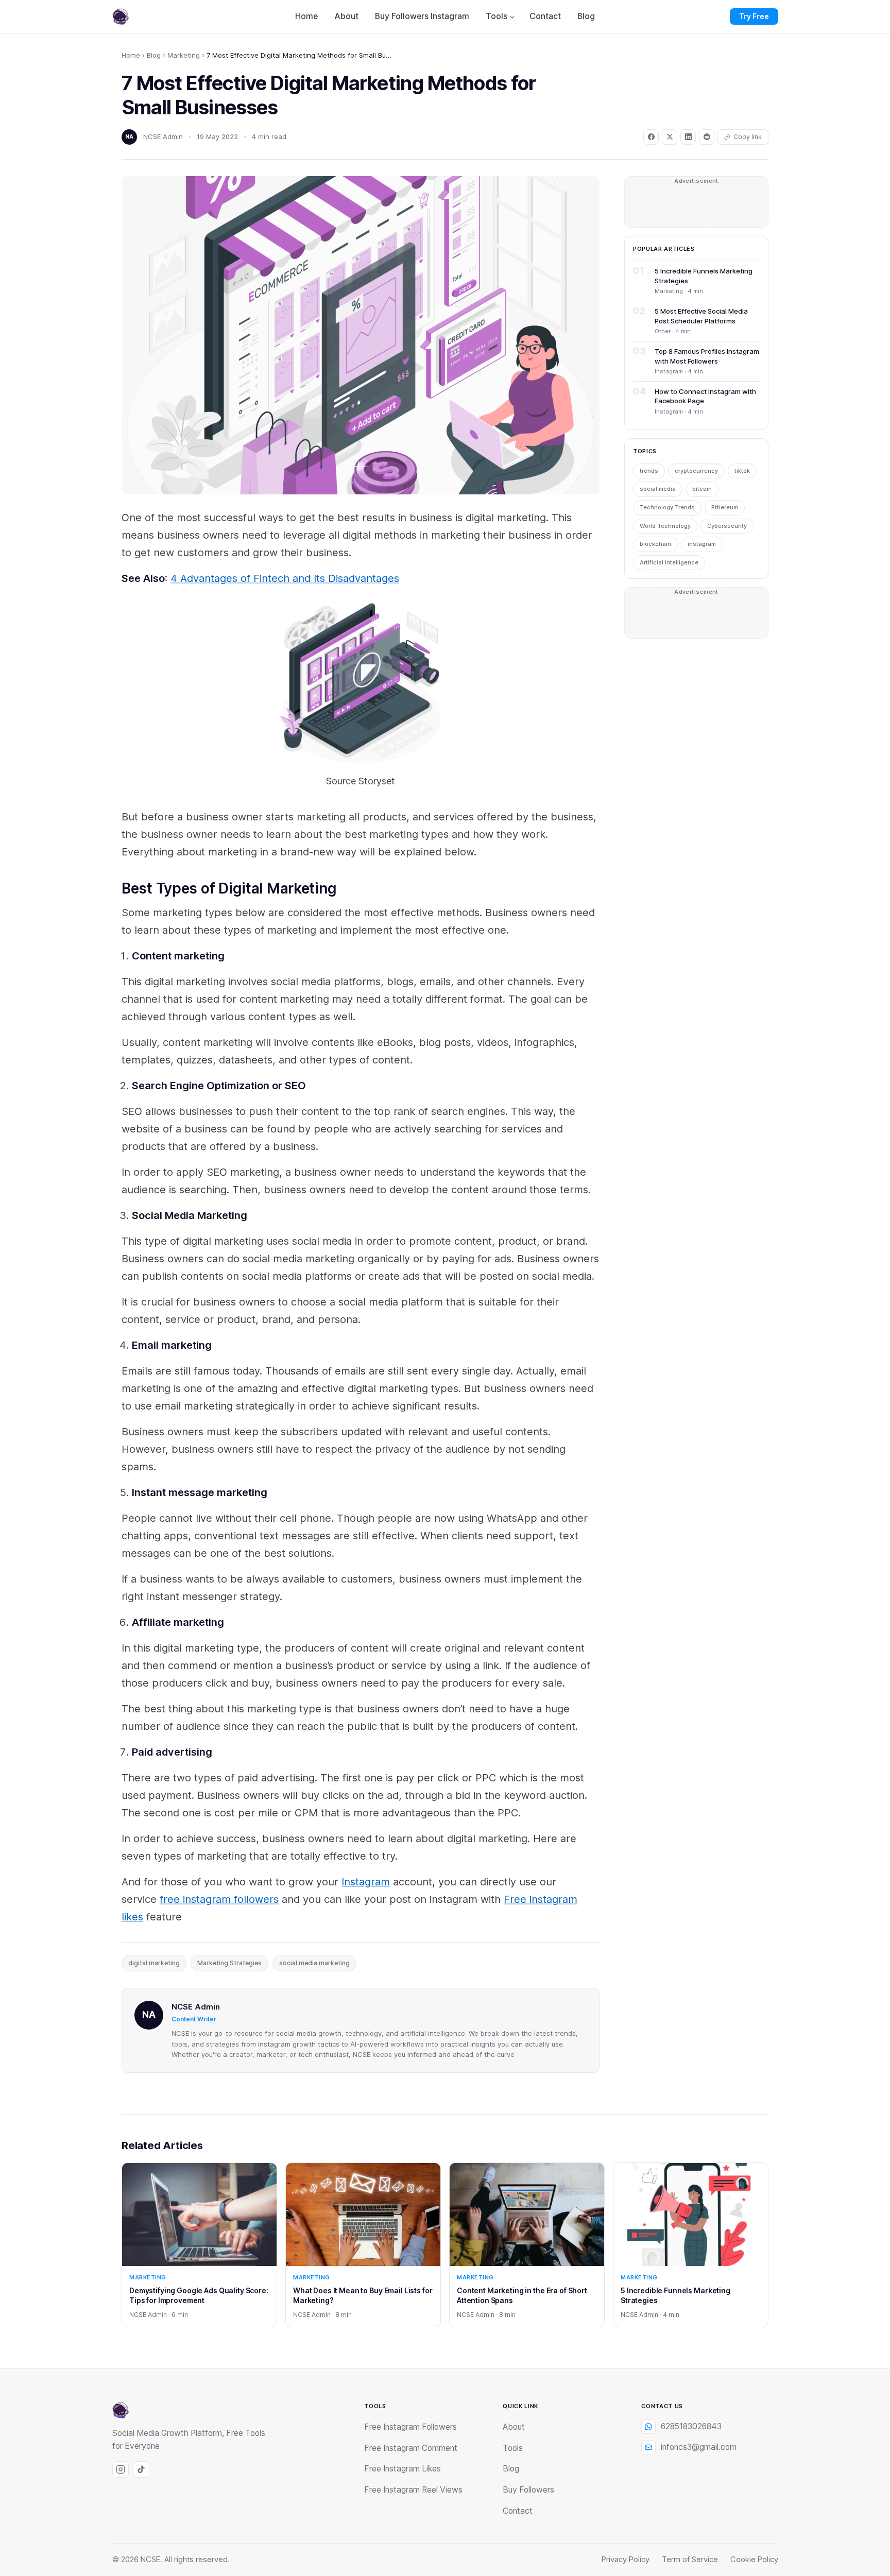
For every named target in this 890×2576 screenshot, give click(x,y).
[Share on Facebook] (651, 137)
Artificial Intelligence (669, 562)
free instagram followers (219, 1899)
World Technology (665, 526)
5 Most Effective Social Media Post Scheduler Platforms (701, 316)
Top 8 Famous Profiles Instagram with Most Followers (707, 356)
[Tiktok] (141, 2469)
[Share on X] (670, 137)
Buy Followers (528, 2490)
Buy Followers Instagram (422, 16)
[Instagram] (121, 2469)
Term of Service (690, 2560)
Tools (497, 16)
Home (306, 16)
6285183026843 (691, 2426)
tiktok (742, 471)
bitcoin (702, 489)
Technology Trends (667, 507)
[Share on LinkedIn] (688, 137)
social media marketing (314, 1963)
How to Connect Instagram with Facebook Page (705, 396)
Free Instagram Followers (410, 2427)
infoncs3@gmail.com (699, 2447)
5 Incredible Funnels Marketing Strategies (704, 276)
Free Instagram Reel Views (413, 2490)
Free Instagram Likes (403, 2469)
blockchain (655, 544)
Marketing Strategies (229, 1963)
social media (658, 489)
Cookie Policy (754, 2560)
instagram (702, 544)
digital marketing (154, 1963)
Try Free (754, 16)
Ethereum (725, 507)
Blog (586, 16)
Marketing (184, 55)
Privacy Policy (626, 2560)
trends (649, 471)
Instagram (366, 1882)
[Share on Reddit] (707, 137)
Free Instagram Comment (411, 2448)
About (346, 16)
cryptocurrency (696, 471)
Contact (545, 16)
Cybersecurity (727, 526)
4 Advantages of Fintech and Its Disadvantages (285, 578)
